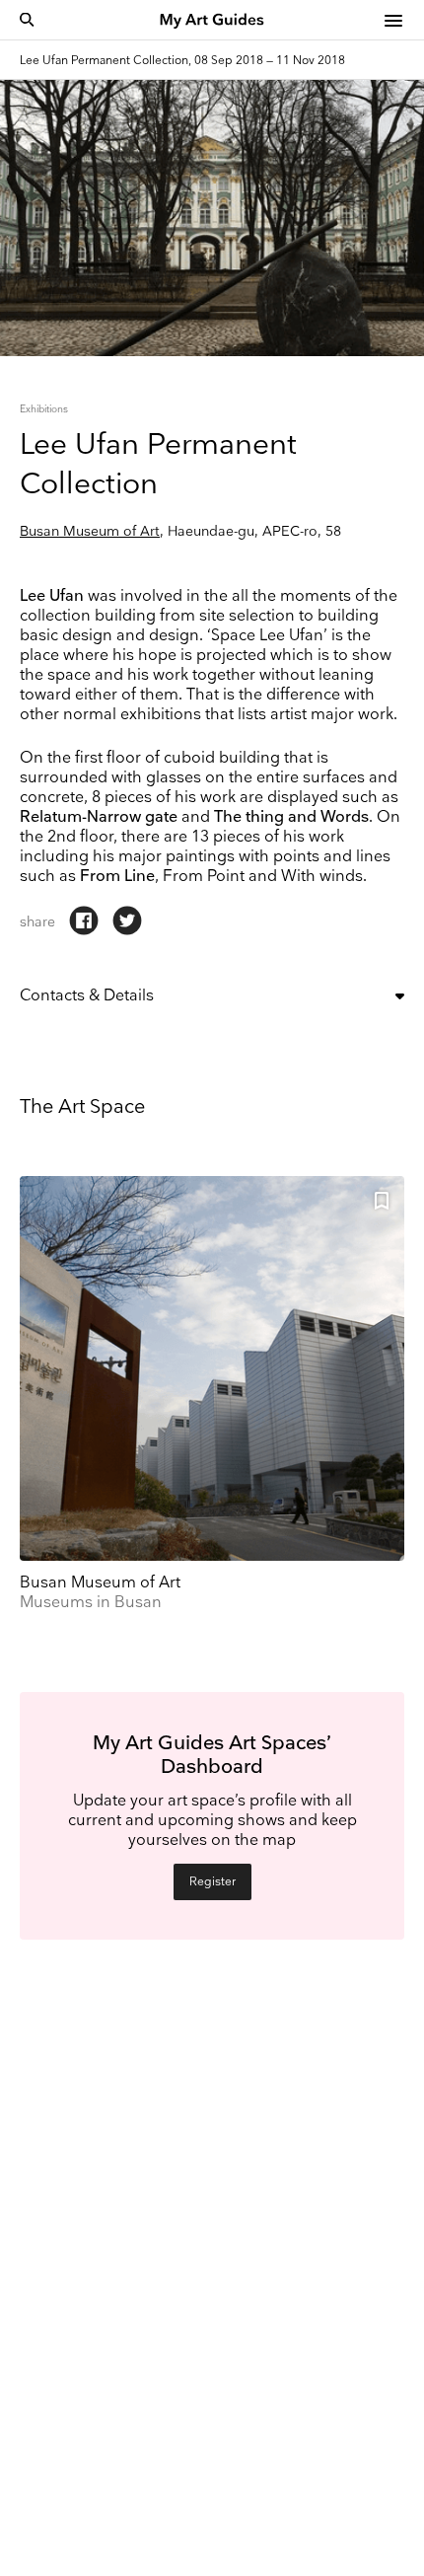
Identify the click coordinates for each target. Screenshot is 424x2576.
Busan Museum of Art (90, 531)
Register (212, 1882)
